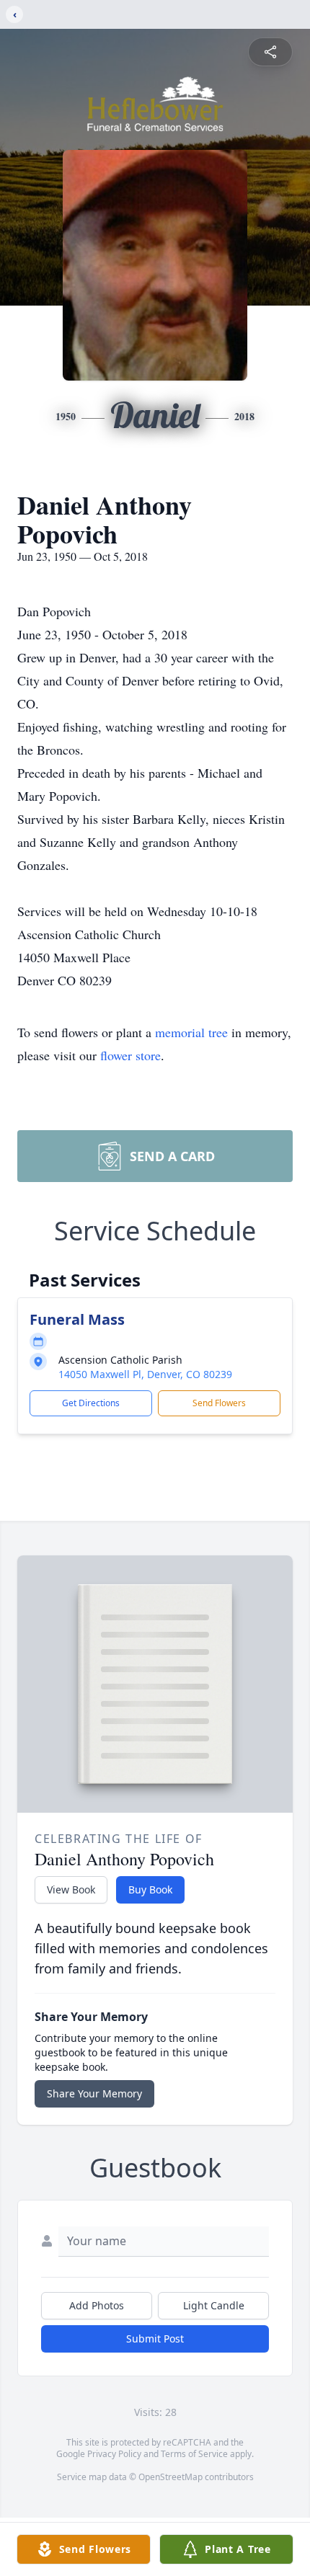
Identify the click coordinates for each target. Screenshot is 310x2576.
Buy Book (150, 1889)
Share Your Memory (94, 2093)
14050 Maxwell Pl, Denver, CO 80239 (145, 1374)
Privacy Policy (114, 2454)
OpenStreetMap (170, 2477)
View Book (71, 1889)
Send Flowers (219, 1403)
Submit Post (155, 2339)
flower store (130, 1055)
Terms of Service (194, 2454)
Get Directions (91, 1403)
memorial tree (191, 1032)
